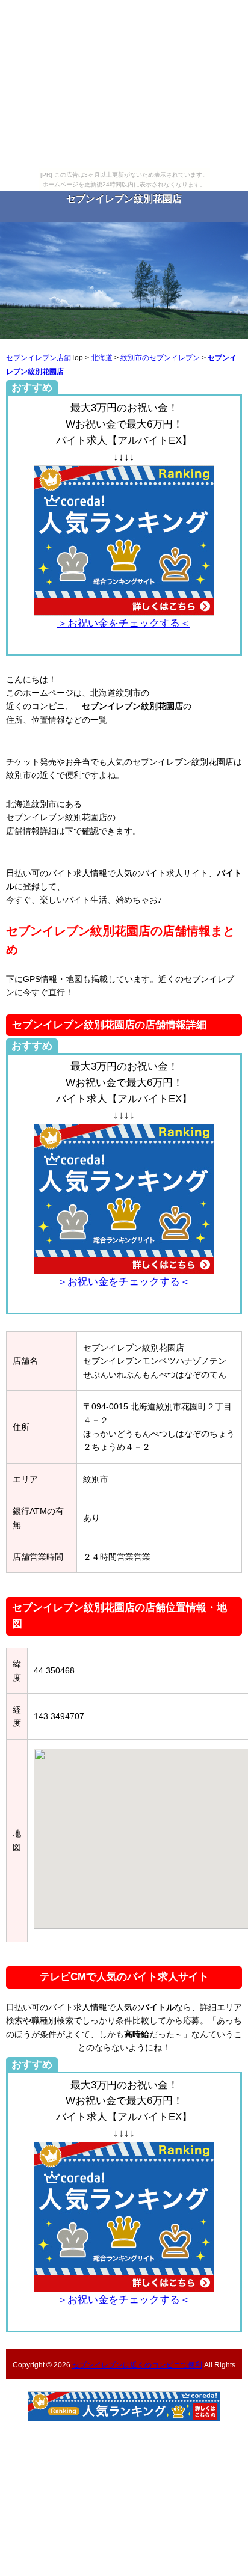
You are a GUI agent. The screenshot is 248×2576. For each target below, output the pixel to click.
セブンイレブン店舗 (39, 357)
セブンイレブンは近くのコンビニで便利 (137, 2365)
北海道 (102, 357)
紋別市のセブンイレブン (160, 357)
